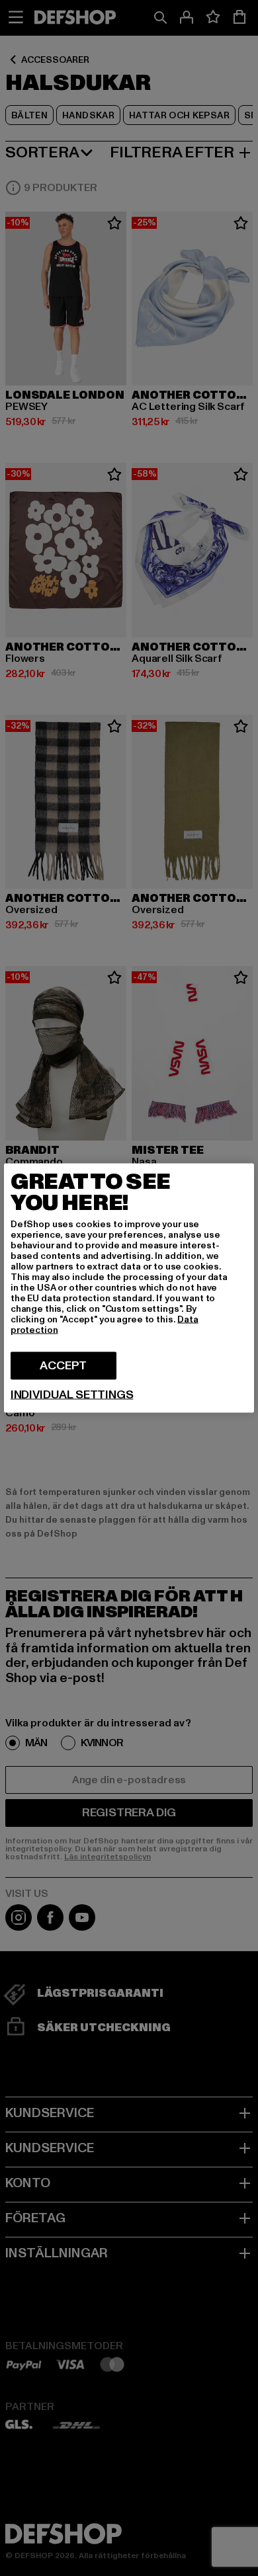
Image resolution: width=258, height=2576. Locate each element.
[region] (129, 1288)
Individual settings (72, 1395)
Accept (63, 1366)
